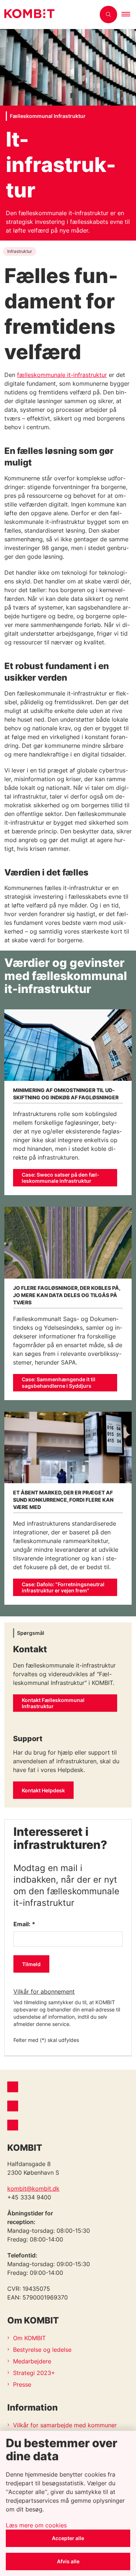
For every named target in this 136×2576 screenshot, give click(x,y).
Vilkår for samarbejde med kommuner (65, 2425)
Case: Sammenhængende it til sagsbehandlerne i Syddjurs (59, 1383)
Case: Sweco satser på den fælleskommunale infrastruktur (61, 1178)
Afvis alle (68, 2561)
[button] (129, 15)
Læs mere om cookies (36, 2525)
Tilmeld (31, 1964)
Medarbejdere (32, 2361)
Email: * (24, 1924)
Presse (22, 2384)
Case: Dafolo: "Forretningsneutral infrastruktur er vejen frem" (63, 1588)
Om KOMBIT (29, 2338)
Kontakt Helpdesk (43, 1790)
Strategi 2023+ (34, 2373)
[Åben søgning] (108, 15)
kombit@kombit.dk (33, 2189)
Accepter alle (68, 2538)
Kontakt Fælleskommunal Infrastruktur (53, 1703)
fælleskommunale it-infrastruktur (62, 375)
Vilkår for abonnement (44, 1992)
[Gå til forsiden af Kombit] (48, 15)
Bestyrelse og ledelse (42, 2350)
